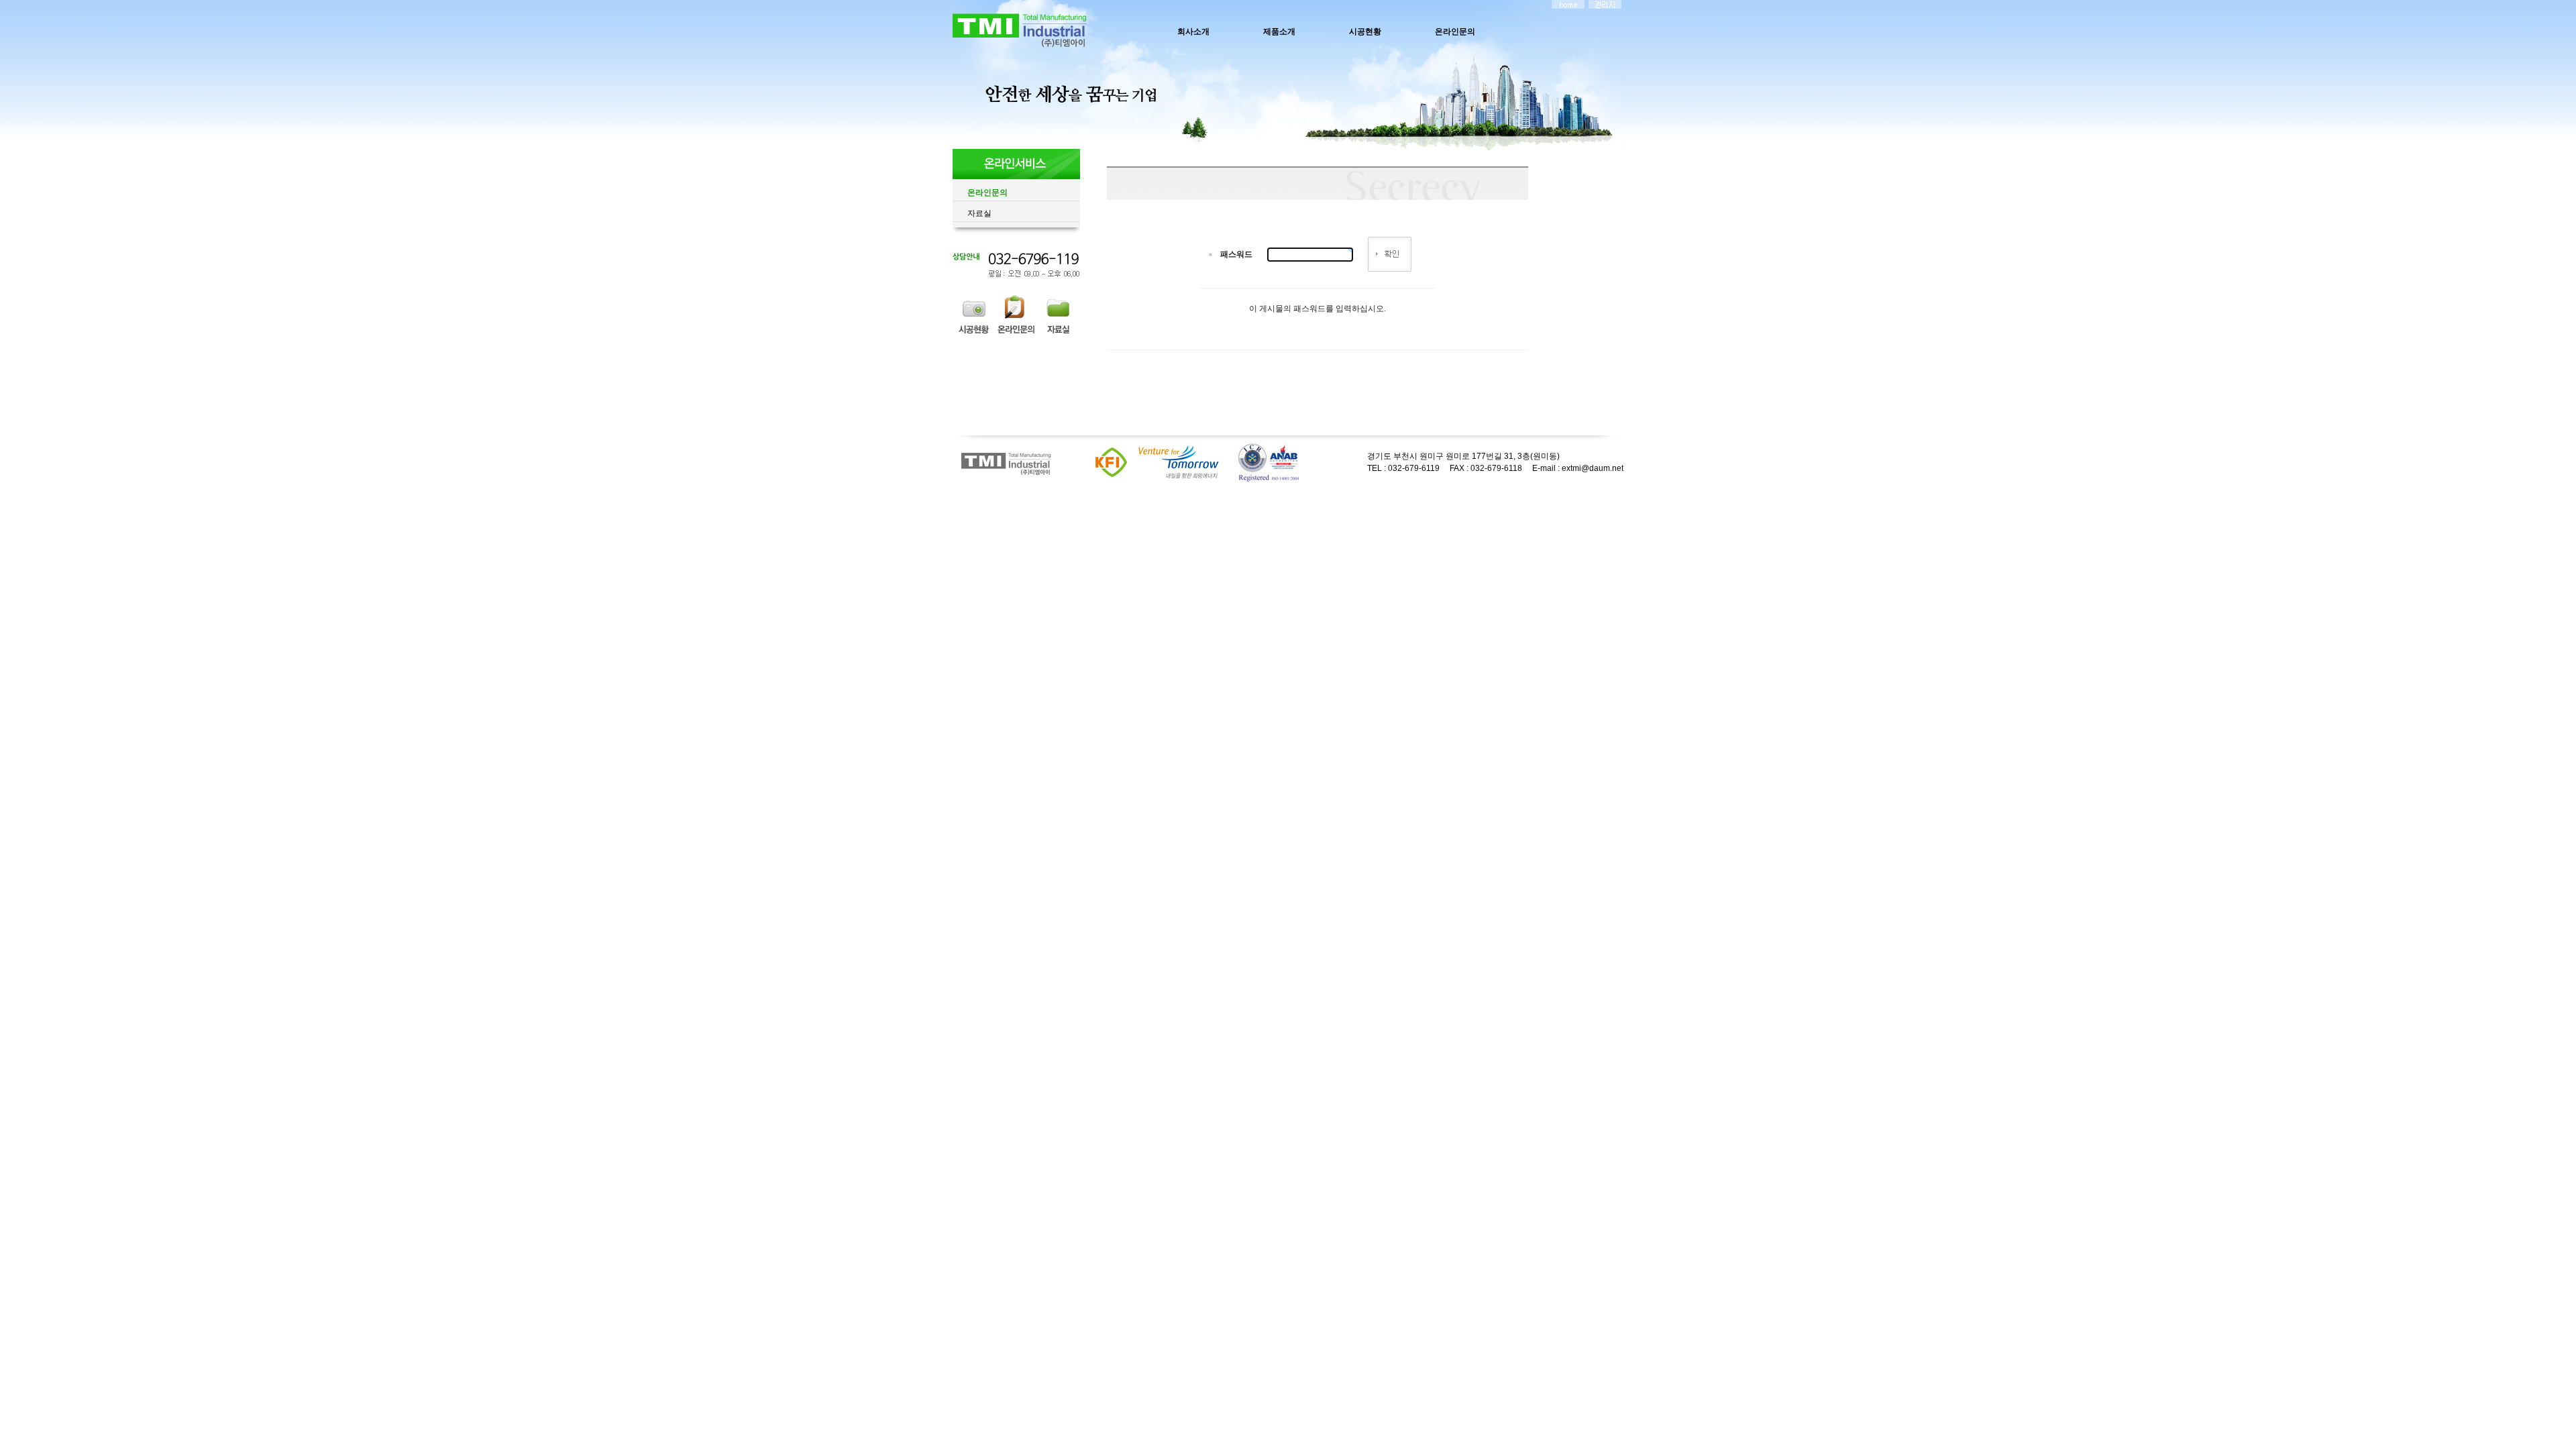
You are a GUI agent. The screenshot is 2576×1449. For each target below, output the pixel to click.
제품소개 (1279, 32)
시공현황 (1365, 32)
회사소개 (1193, 32)
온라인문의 (1455, 32)
